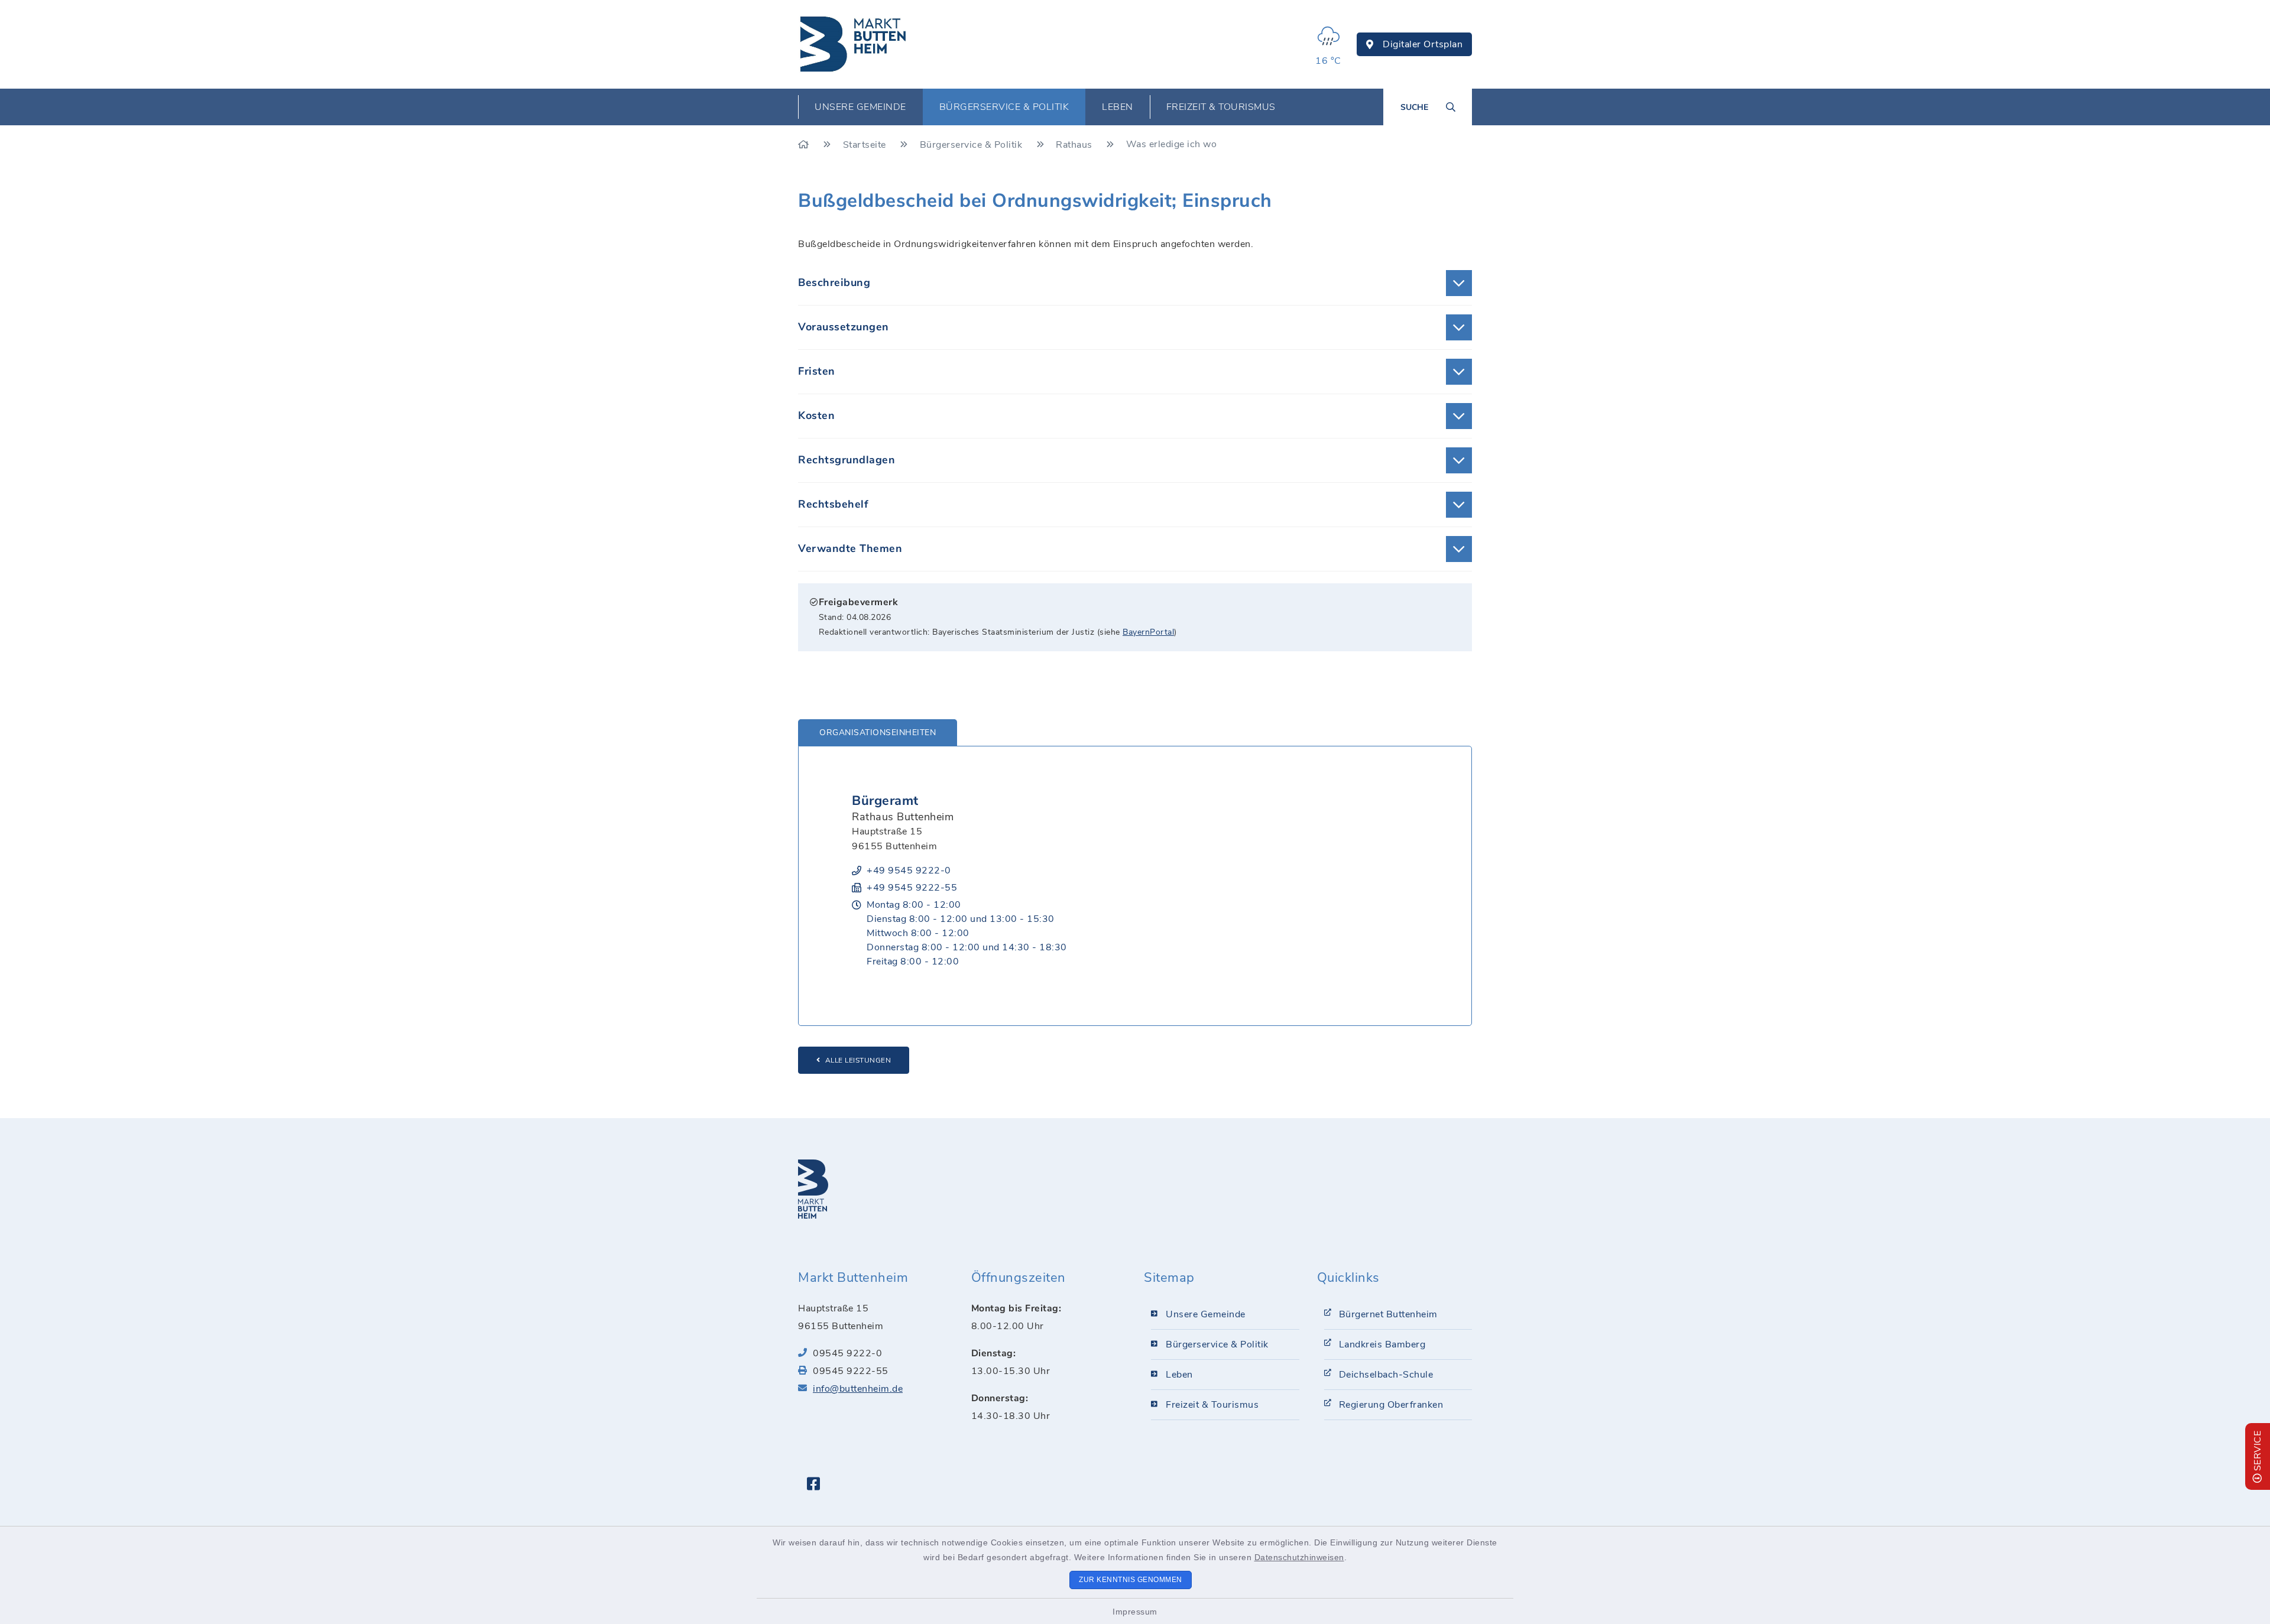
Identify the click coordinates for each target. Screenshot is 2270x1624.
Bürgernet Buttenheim (1388, 1314)
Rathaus (1075, 145)
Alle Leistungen (858, 1060)
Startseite (866, 145)
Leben (1179, 1375)
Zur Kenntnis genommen (1131, 1580)
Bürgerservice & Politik (972, 145)
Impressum (1135, 1612)
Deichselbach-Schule (1386, 1375)
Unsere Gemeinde (1206, 1314)
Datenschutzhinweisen (1299, 1557)
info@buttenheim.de (858, 1389)
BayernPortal (1148, 632)
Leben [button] (1118, 107)
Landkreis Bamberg (1382, 1344)
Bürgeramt (885, 801)
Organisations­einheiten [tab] (878, 733)
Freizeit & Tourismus (1212, 1405)
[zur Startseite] (854, 44)
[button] (1135, 283)
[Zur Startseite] (805, 145)
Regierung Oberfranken (1391, 1405)
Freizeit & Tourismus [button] (1221, 107)
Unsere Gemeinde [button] (860, 107)
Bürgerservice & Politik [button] (1004, 107)
